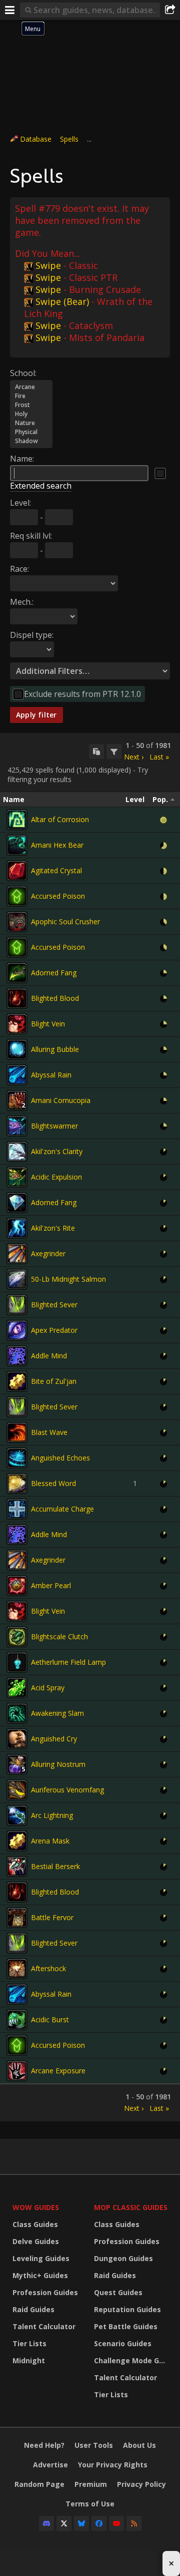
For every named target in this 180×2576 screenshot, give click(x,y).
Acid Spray (48, 1688)
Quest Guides (118, 2292)
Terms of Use (90, 2504)
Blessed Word (53, 1483)
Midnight (29, 2360)
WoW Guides (36, 2207)
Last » (159, 757)
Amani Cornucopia (61, 1100)
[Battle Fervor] (17, 1918)
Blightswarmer (54, 1126)
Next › (134, 757)
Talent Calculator (44, 2326)
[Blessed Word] (17, 1484)
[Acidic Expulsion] (17, 1177)
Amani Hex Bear (57, 845)
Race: (19, 569)
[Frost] (31, 405)
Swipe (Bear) (62, 301)
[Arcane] (31, 387)
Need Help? (44, 2445)
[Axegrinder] (17, 1254)
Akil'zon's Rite (53, 1228)
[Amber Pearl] (17, 1586)
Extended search (41, 486)
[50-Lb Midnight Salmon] (17, 1279)
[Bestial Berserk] (17, 1867)
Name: (22, 459)
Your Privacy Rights (113, 2465)
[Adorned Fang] (17, 973)
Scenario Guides (123, 2343)
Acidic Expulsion (56, 1177)
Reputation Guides (127, 2309)
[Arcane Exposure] (17, 2071)
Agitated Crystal (56, 870)
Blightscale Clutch (59, 1636)
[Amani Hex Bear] (17, 845)
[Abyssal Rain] (17, 1075)
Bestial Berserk (55, 1866)
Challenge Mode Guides (132, 2360)
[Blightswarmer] (17, 1126)
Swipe (48, 265)
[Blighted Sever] (17, 1305)
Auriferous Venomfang (67, 1790)
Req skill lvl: (31, 536)
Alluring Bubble (55, 1049)
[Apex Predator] (17, 1330)
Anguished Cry (54, 1739)
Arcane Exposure (58, 2071)
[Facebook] (99, 2523)
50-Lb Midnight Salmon (68, 1279)
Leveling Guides (41, 2258)
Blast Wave (49, 1432)
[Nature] (31, 423)
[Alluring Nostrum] (17, 1764)
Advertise (50, 2465)
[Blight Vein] (17, 1024)
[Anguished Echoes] (17, 1458)
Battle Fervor (52, 1917)
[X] (64, 2523)
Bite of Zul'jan (54, 1381)
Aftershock (48, 1968)
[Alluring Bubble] (17, 1049)
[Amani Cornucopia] (17, 1100)
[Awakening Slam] (17, 1713)
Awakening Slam (57, 1713)
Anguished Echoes (60, 1458)
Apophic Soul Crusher (65, 922)
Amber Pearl (51, 1585)
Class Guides (35, 2224)
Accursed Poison (58, 896)
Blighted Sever (54, 1305)
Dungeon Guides (123, 2258)
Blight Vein (48, 1024)
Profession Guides (45, 2292)
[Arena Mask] (17, 1841)
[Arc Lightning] (17, 1815)
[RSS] (134, 2523)
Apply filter (36, 715)
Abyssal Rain (51, 1075)
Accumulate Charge (62, 1509)
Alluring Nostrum (58, 1764)
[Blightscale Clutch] (17, 1637)
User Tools (94, 2445)
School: (23, 373)
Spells (69, 139)
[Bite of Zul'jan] (17, 1381)
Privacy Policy (141, 2484)
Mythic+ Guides (40, 2275)
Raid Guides (33, 2309)
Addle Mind (49, 1356)
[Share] (170, 10)
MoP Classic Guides (131, 2207)
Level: (20, 503)
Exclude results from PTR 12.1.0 (82, 694)
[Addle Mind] (17, 1356)
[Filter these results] (114, 752)
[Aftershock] (17, 1969)
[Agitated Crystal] (17, 871)
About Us (139, 2445)
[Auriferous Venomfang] (17, 1790)
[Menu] (10, 10)
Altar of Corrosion (60, 819)
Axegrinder (48, 1253)
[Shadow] (31, 441)
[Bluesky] (81, 2523)
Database (36, 139)
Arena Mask (50, 1841)
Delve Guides (36, 2241)
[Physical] (31, 432)
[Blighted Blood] (17, 998)
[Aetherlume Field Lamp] (17, 1662)
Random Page (39, 2484)
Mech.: (22, 602)
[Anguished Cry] (17, 1739)
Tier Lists (29, 2343)
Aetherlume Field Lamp (68, 1662)
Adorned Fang (54, 973)
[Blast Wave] (17, 1432)
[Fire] (31, 396)
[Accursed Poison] (17, 896)
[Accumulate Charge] (17, 1509)
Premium (91, 2484)
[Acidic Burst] (17, 2020)
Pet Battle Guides (126, 2326)
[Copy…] (96, 752)
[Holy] (31, 414)
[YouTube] (116, 2523)
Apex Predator (54, 1330)
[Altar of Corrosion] (17, 820)
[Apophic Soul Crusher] (17, 922)
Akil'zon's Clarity (57, 1151)
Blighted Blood (55, 998)
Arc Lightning (52, 1815)
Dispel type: (32, 635)
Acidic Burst (50, 2019)
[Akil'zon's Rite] (17, 1228)
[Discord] (46, 2523)
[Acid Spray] (17, 1688)
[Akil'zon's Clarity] (17, 1152)
